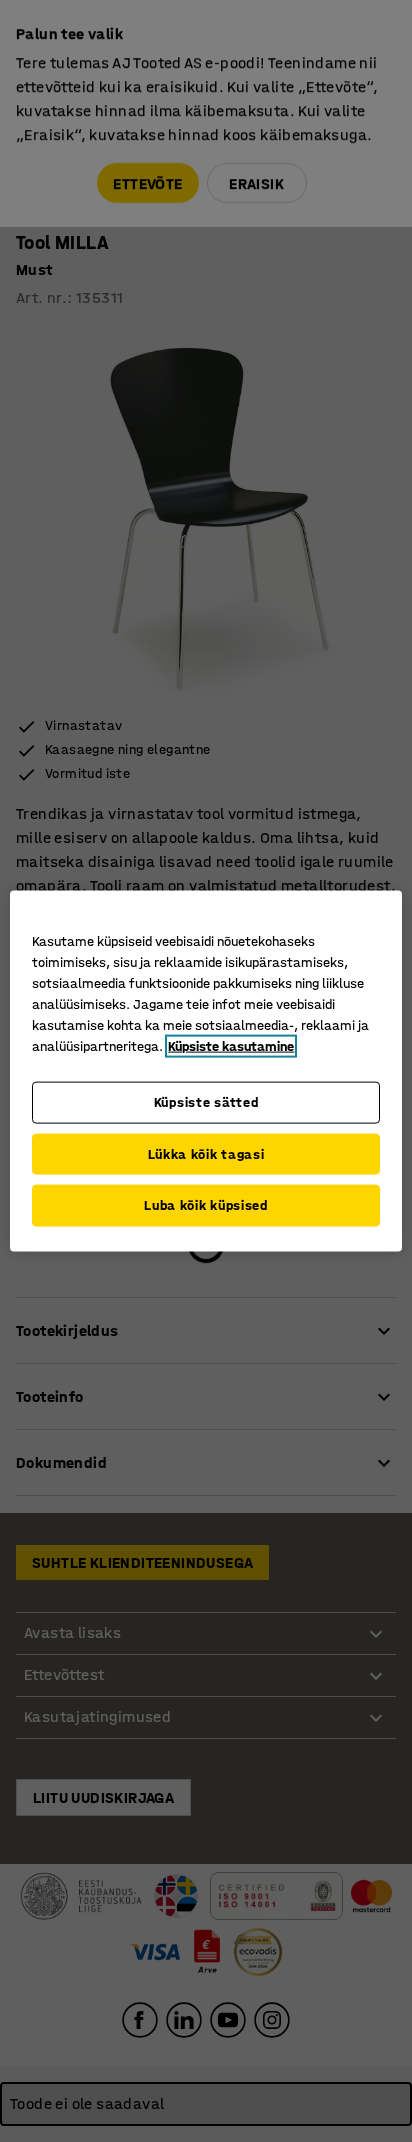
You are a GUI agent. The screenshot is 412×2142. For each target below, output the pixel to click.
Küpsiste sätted (206, 1102)
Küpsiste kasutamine (231, 1046)
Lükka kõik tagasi (206, 1153)
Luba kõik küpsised (206, 1205)
